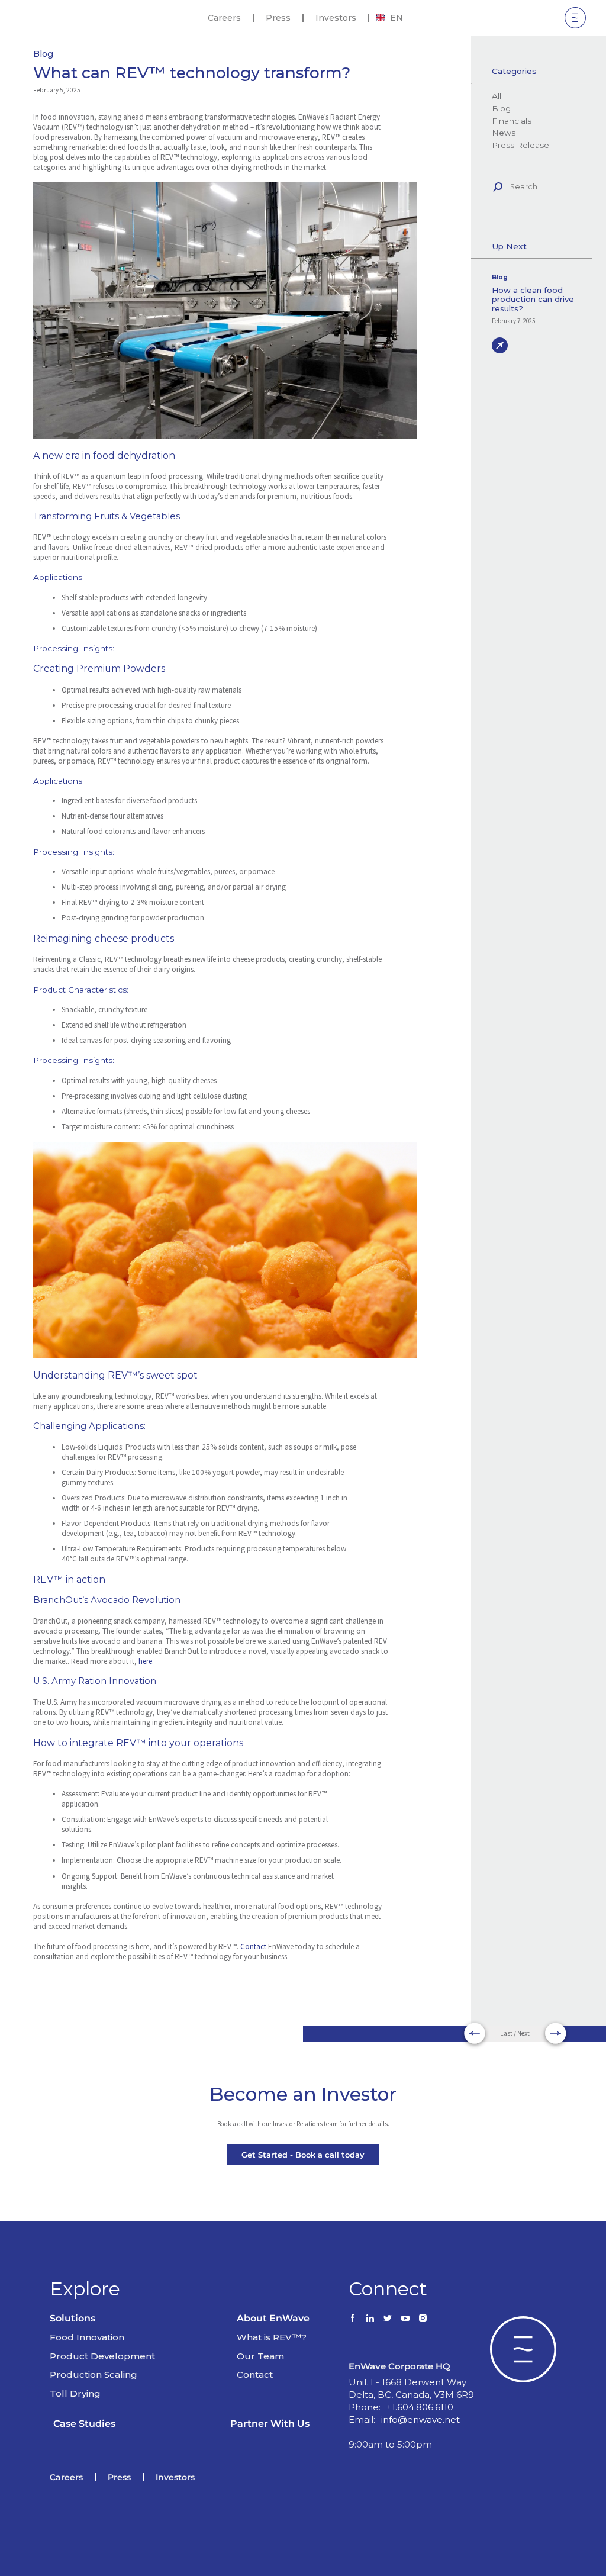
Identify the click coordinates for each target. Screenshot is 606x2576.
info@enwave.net (420, 2419)
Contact (254, 1947)
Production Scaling (94, 2374)
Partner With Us (270, 2424)
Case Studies (84, 2424)
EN (397, 18)
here (145, 1661)
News (503, 133)
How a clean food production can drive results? (533, 300)
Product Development (102, 2356)
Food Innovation (87, 2337)
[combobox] (389, 18)
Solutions (72, 2318)
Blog (43, 54)
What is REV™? (272, 2337)
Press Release (520, 145)
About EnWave (273, 2318)
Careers (224, 18)
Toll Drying (75, 2393)
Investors (336, 18)
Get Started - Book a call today (303, 2155)
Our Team (260, 2356)
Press (278, 18)
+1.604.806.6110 (420, 2407)
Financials (511, 121)
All (496, 96)
